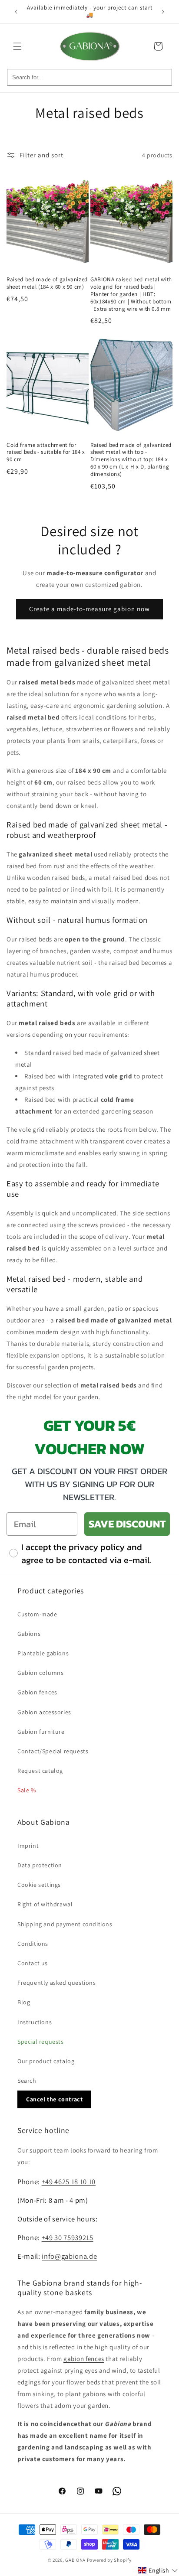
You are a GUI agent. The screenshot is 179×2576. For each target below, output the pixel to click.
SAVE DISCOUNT (127, 1524)
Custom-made (37, 1614)
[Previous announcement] (16, 12)
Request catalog (40, 1771)
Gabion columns (40, 1673)
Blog (24, 2002)
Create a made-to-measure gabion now (89, 609)
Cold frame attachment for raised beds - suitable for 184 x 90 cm (46, 453)
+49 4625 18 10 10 (69, 2182)
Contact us (33, 1963)
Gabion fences (37, 1692)
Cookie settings (39, 1885)
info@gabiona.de (69, 2256)
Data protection (40, 1865)
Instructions (35, 2022)
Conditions (33, 1944)
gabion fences (84, 2359)
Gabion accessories (44, 1712)
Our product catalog (46, 2061)
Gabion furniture (41, 1732)
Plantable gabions (43, 1653)
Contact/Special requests (53, 1751)
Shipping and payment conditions (65, 1924)
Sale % (27, 1790)
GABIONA (75, 2560)
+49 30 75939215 (68, 2237)
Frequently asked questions (57, 1983)
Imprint (28, 1846)
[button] (17, 46)
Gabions (29, 1634)
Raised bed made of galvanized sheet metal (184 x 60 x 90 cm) (47, 283)
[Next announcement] (163, 12)
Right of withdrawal (45, 1904)
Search (27, 2081)
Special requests (41, 2042)
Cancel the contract (54, 2099)
